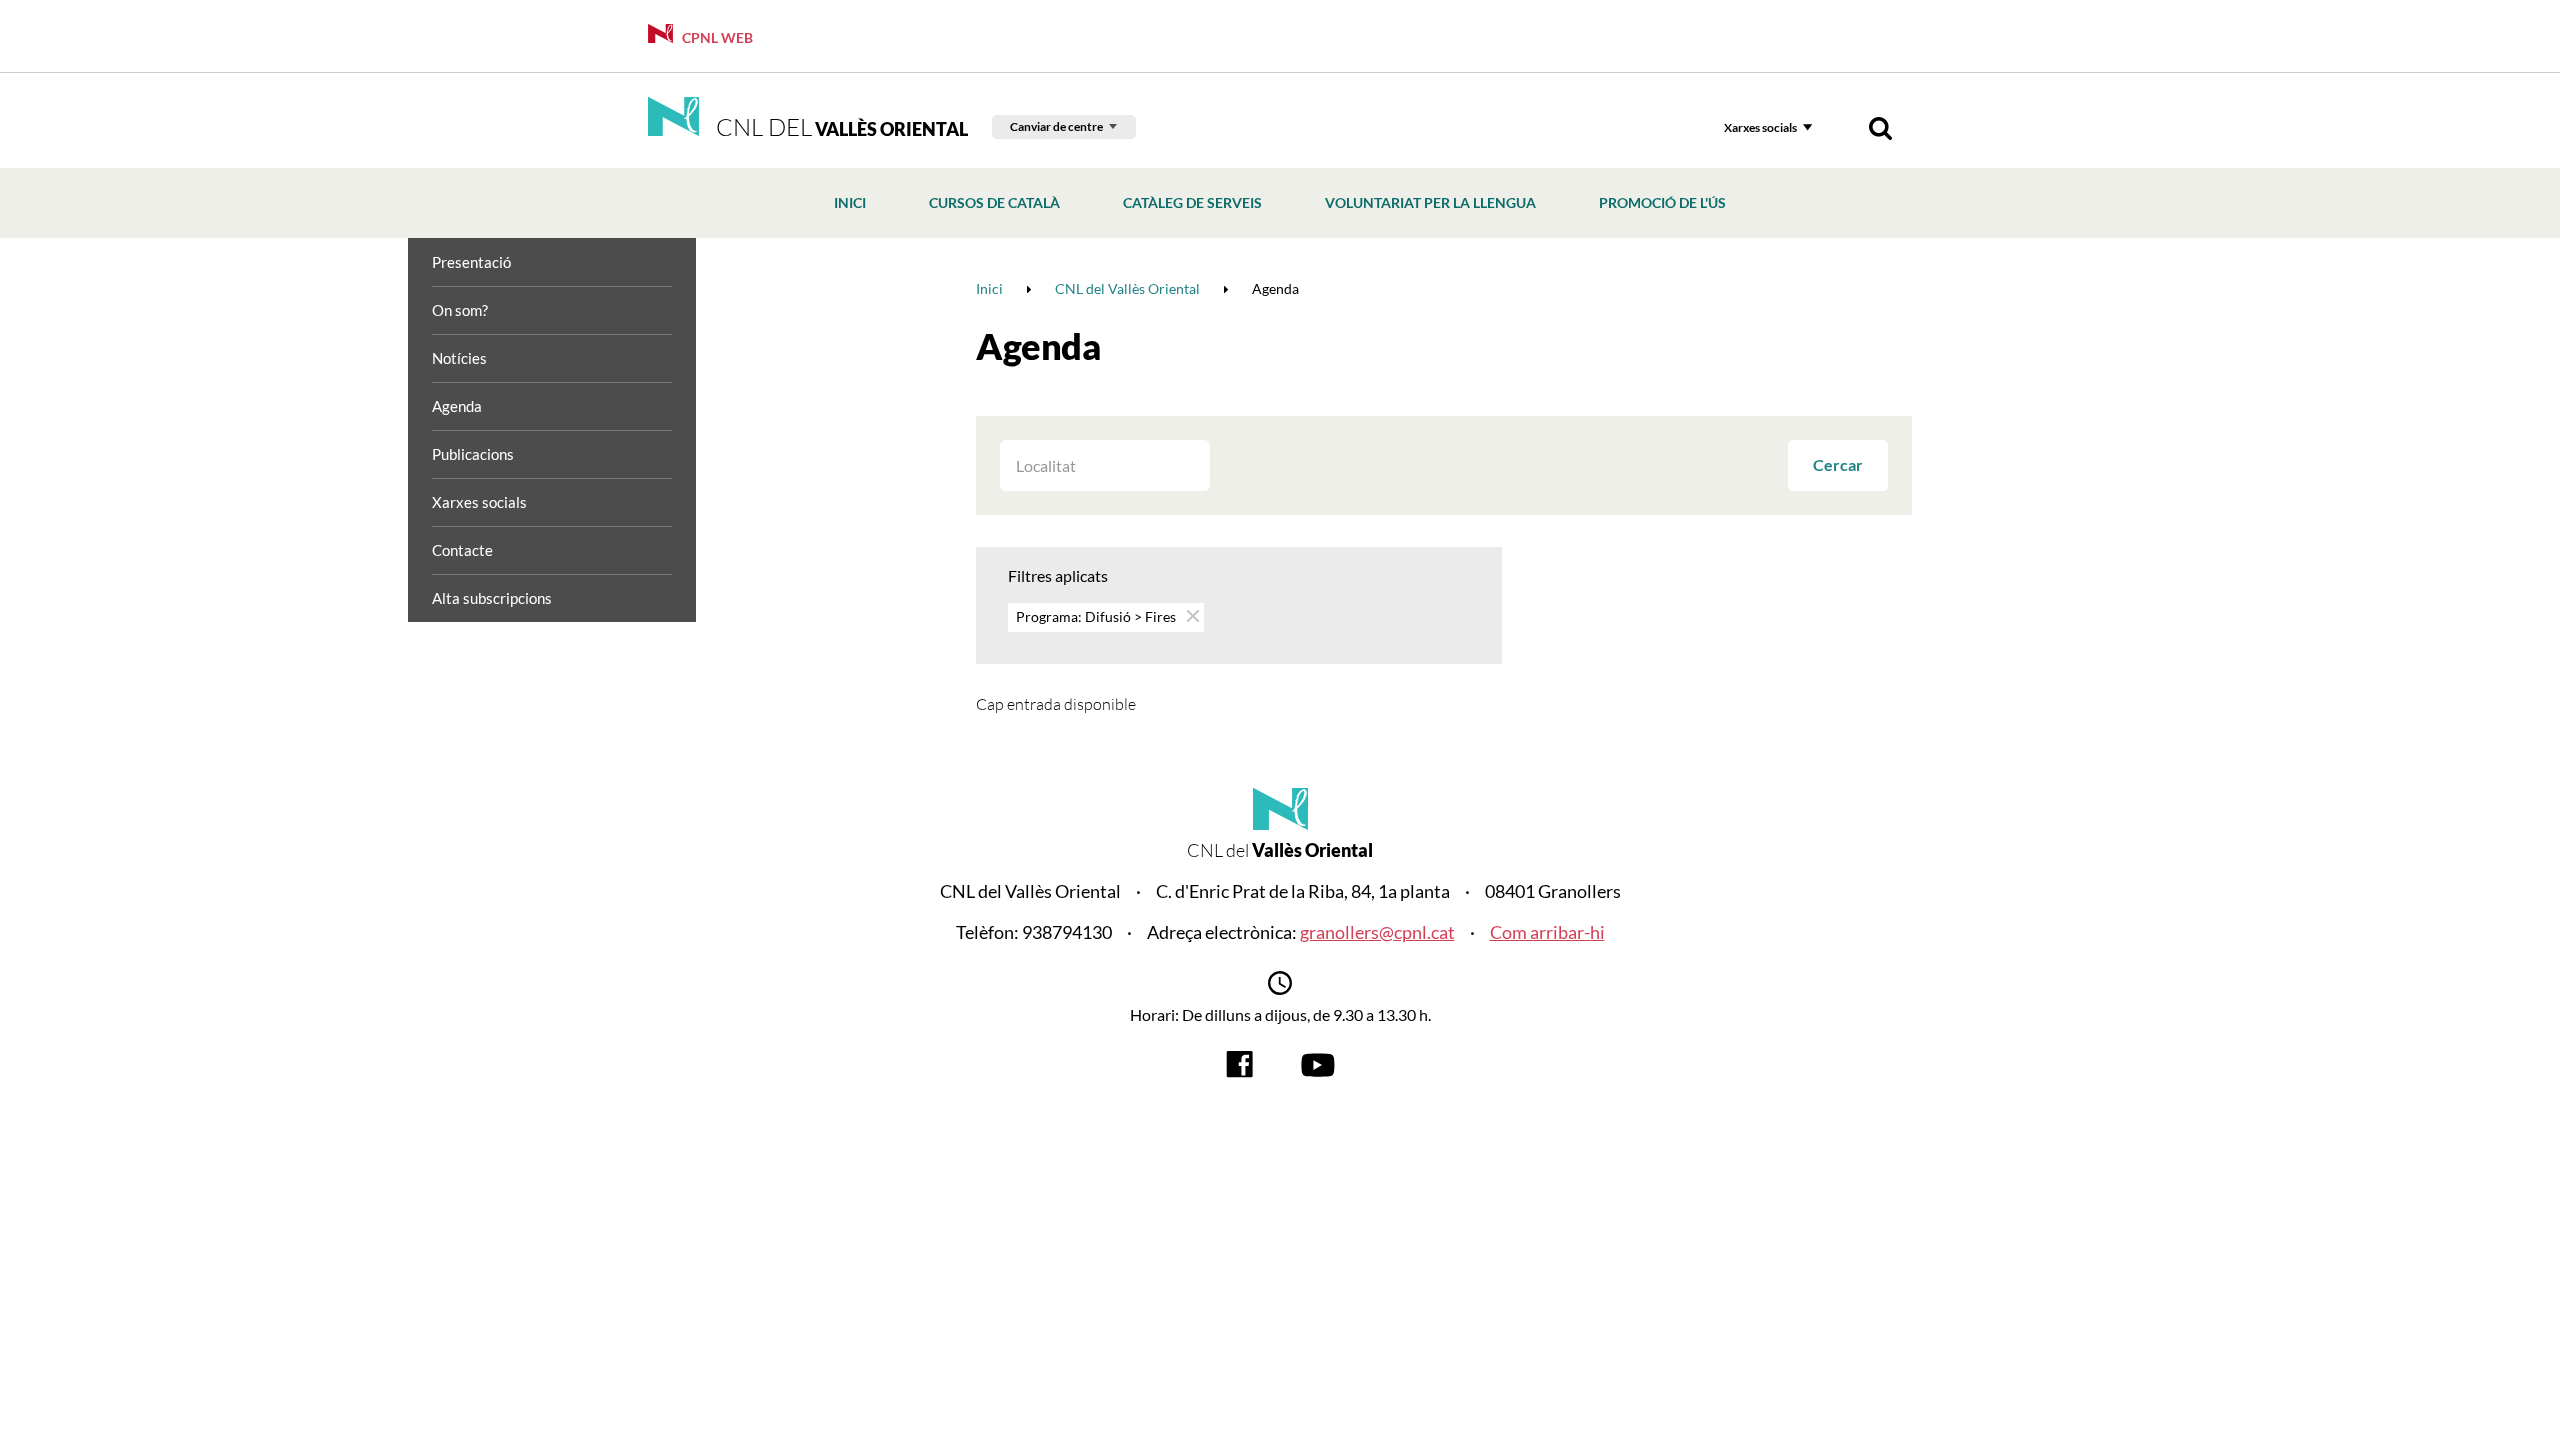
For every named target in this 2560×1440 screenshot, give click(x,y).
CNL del (839, 127)
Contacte (462, 550)
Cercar (1838, 464)
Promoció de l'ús (1662, 202)
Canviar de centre (1056, 126)
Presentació (471, 262)
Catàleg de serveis (1192, 202)
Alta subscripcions (492, 598)
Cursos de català (994, 202)
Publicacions (473, 454)
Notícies (459, 358)
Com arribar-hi (1547, 932)
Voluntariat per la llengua (1430, 202)
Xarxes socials (1760, 127)
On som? (460, 310)
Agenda (457, 406)
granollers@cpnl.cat (1377, 932)
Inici (850, 202)
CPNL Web (716, 37)
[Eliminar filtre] (1191, 615)
